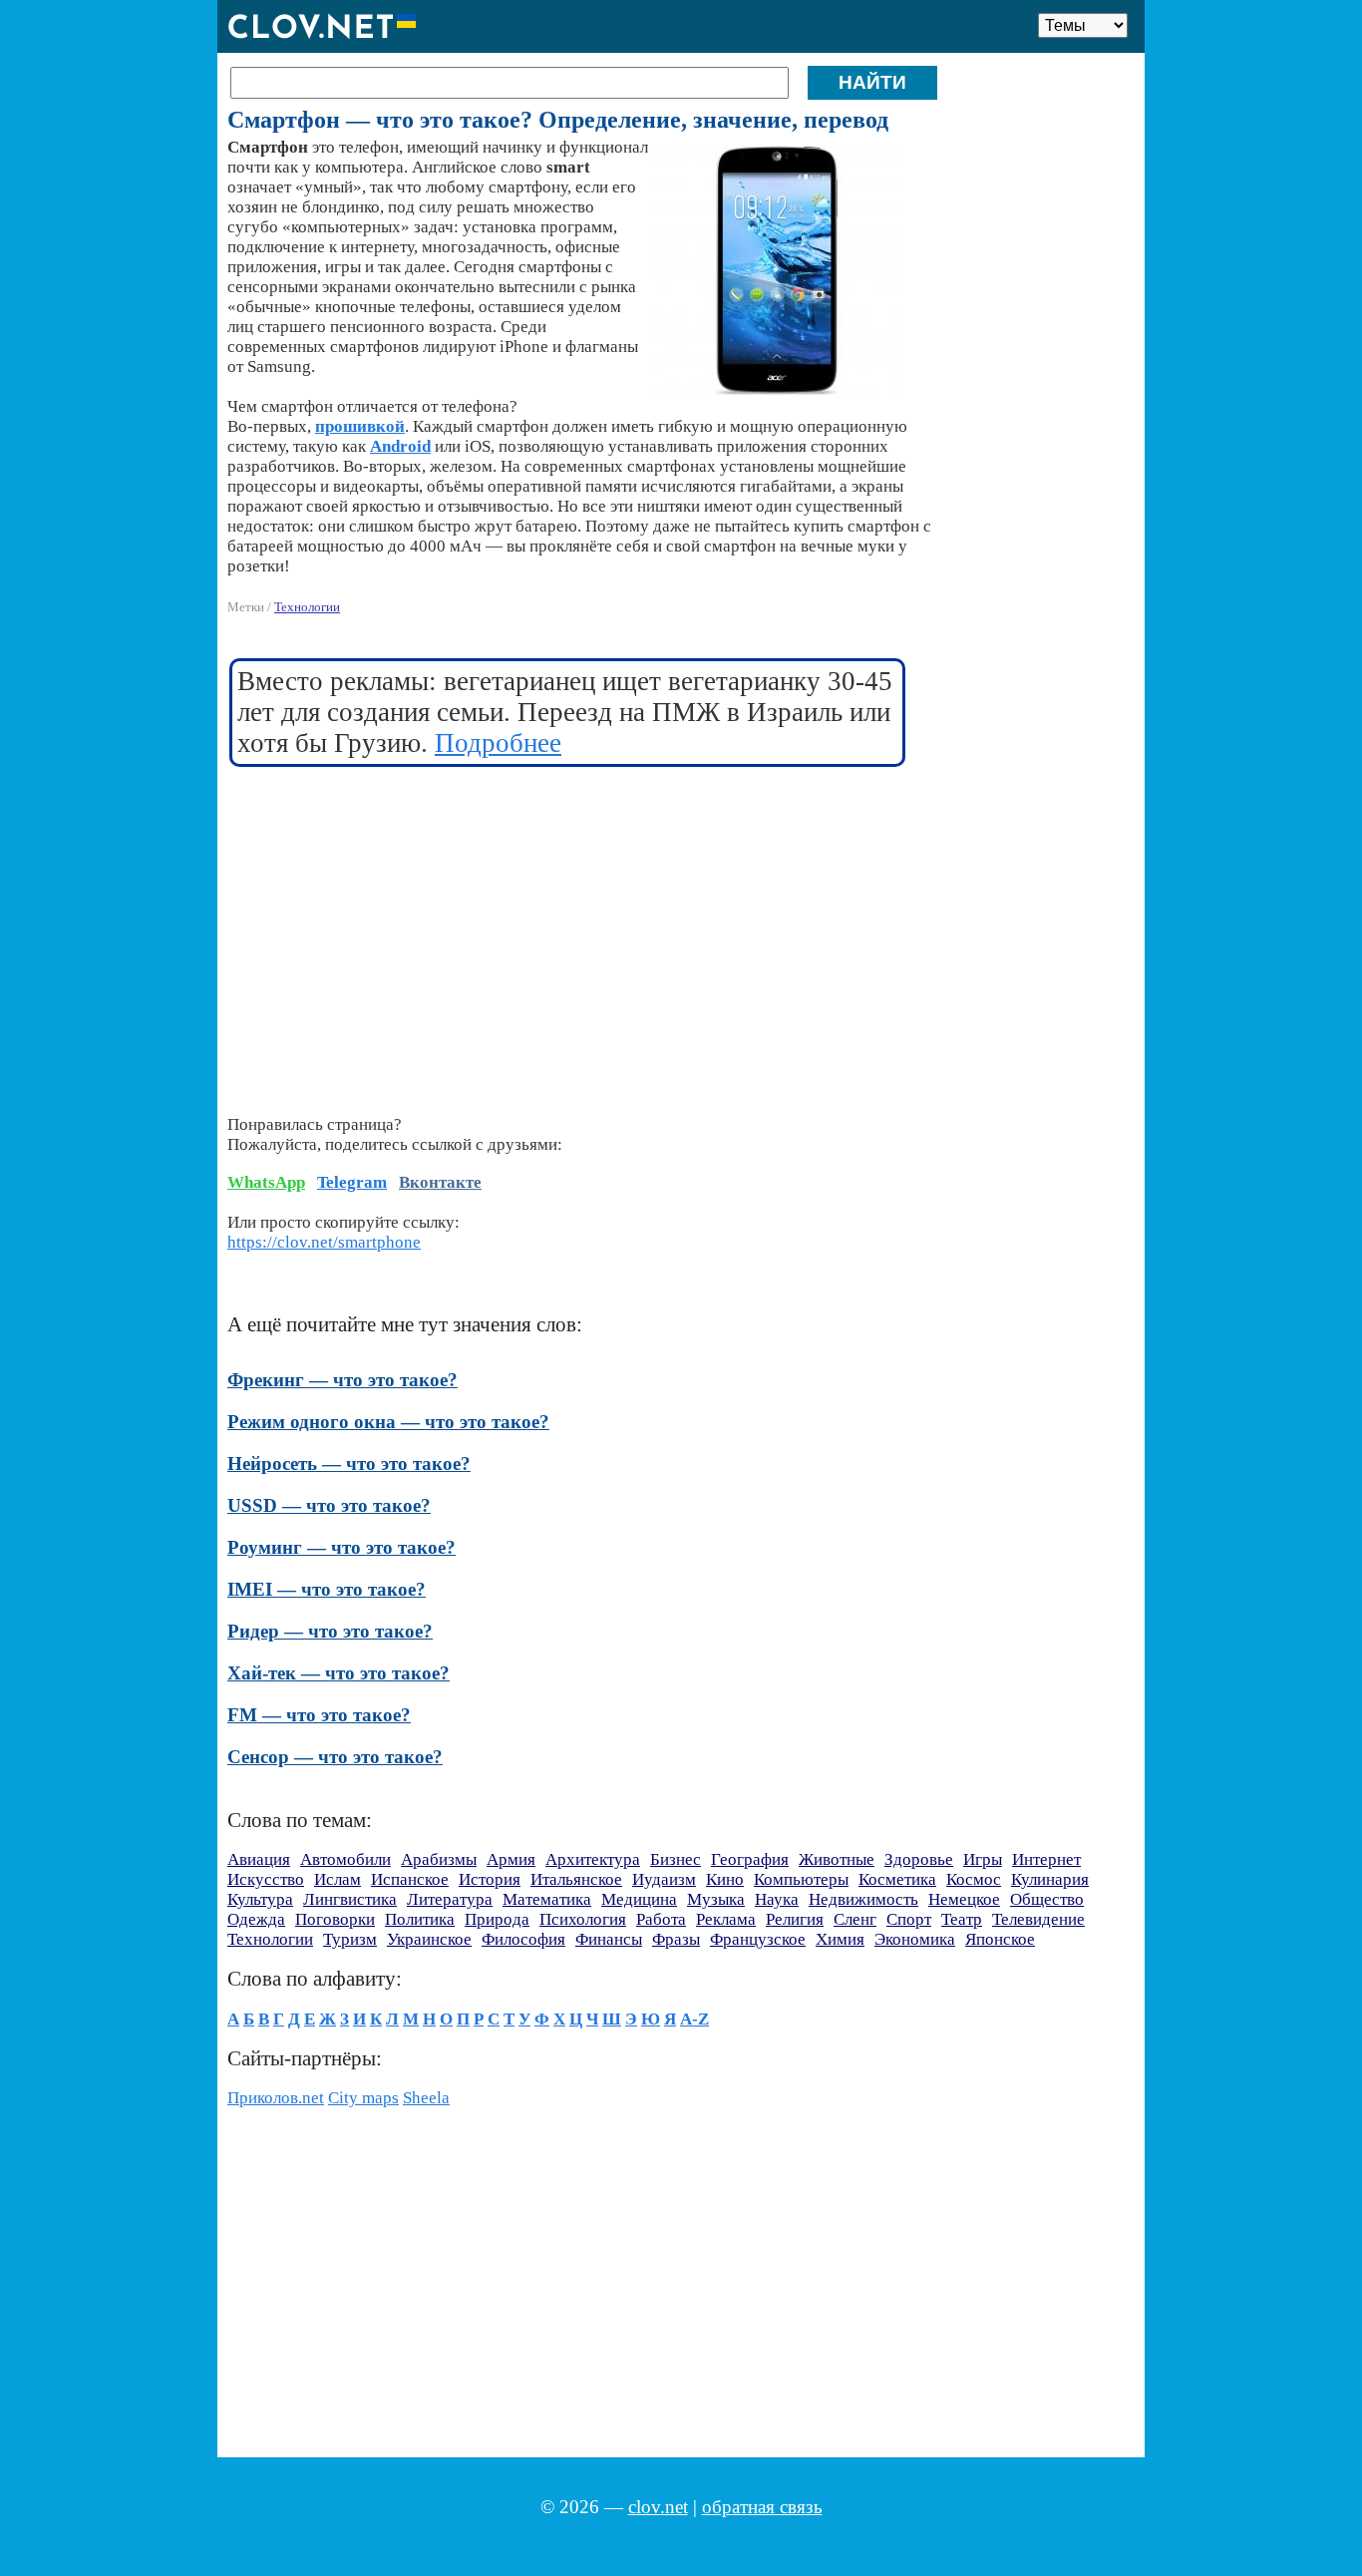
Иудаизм (664, 1879)
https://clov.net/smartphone (324, 1242)
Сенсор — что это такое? (335, 1757)
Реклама (726, 1919)
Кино (725, 1879)
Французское (758, 1939)
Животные (837, 1859)
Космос (974, 1879)
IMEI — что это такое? (327, 1589)
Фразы (676, 1939)
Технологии (307, 607)
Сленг (855, 1919)
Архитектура (593, 1859)
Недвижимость (863, 1899)
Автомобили (345, 1859)
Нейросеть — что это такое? (349, 1464)
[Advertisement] (568, 928)
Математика (547, 1899)
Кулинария (1050, 1879)
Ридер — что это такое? (330, 1631)
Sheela (426, 2098)
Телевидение (1038, 1919)
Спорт (909, 1919)
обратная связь (762, 2507)
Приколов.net (276, 2098)
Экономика (915, 1939)
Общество (1047, 1899)
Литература (450, 1899)
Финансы (609, 1939)
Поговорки (335, 1919)
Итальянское (576, 1879)
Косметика (897, 1879)
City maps (363, 2098)
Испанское (410, 1879)
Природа (497, 1919)
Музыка (716, 1899)
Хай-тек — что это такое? (339, 1673)
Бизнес (676, 1859)
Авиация (259, 1859)
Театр (962, 1919)
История (490, 1879)
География (750, 1859)
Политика (420, 1919)
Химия (840, 1939)
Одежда (256, 1919)
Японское (1000, 1939)
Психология (583, 1919)
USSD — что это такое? (329, 1505)
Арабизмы (439, 1859)
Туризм (350, 1939)
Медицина (639, 1899)
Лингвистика (350, 1899)
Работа (661, 1919)
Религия (795, 1919)
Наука (777, 1899)
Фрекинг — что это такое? (342, 1380)
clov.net (658, 2507)
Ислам (338, 1879)
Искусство (266, 1879)
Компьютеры (801, 1879)
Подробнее (498, 743)
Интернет (1046, 1859)
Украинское (429, 1939)
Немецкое (964, 1899)
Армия (511, 1859)
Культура (260, 1899)
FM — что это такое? (319, 1715)
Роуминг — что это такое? (341, 1547)
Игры (983, 1859)
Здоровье (919, 1859)
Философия (523, 1939)
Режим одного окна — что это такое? (388, 1422)
